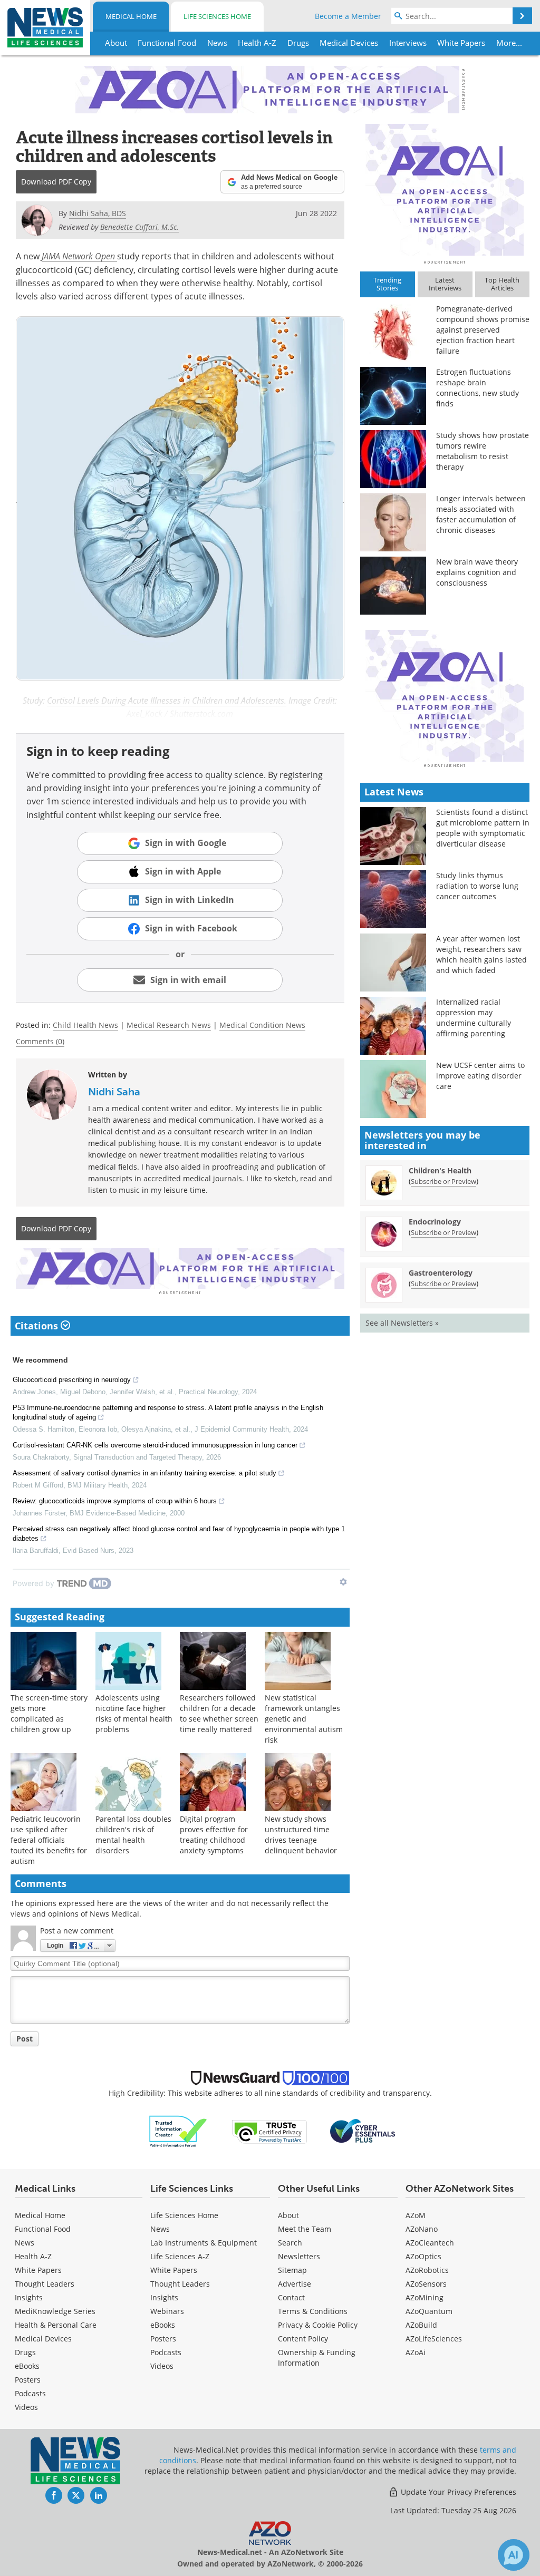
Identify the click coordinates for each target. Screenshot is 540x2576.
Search (290, 2243)
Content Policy (303, 2339)
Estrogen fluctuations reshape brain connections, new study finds (478, 388)
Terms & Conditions (313, 2311)
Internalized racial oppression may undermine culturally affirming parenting (474, 1018)
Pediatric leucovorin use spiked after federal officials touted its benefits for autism (49, 1840)
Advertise (295, 2284)
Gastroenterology (441, 1273)
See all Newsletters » (402, 1323)
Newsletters (299, 2256)
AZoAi (416, 2352)
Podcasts (30, 2393)
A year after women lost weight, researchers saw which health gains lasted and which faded (481, 954)
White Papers (38, 2270)
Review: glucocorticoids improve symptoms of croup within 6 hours (115, 1501)
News (25, 2243)
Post (25, 2039)
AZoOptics (423, 2256)
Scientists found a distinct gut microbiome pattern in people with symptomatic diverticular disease (483, 828)
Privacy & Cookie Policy (318, 2325)
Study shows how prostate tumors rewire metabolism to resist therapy (483, 451)
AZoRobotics (427, 2270)
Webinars (167, 2311)
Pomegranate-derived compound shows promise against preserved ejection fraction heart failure (483, 330)
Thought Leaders (45, 2284)
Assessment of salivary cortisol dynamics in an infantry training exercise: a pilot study (144, 1473)
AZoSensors (426, 2284)
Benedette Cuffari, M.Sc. (139, 227)
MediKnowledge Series (55, 2311)
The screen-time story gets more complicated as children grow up (49, 1713)
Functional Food (43, 2229)
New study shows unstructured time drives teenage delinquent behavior (301, 1835)
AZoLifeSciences (434, 2339)
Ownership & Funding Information (317, 2358)
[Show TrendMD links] (343, 1582)
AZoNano (422, 2229)
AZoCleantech (430, 2243)
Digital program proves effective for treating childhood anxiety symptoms (214, 1835)
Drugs (25, 2352)
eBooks (27, 2366)
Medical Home (131, 16)
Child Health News (85, 1025)
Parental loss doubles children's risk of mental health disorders (133, 1835)
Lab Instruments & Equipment (204, 2243)
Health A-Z (33, 2256)
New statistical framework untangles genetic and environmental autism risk (304, 1719)
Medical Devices (43, 2339)
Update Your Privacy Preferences (457, 2492)
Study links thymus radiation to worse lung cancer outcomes (477, 886)
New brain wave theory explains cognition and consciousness (477, 572)
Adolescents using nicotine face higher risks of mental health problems (134, 1713)
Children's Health (440, 1170)
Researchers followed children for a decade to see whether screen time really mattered (219, 1713)
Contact (291, 2297)
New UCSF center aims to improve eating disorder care (480, 1076)
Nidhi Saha (114, 1092)
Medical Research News (169, 1025)
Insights (29, 2297)
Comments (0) (40, 1041)
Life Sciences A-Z (180, 2256)
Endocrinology (435, 1222)
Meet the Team (305, 2229)
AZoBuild (421, 2325)
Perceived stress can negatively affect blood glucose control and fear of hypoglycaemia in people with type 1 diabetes (179, 1534)
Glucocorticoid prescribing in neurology (72, 1380)
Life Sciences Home (217, 16)
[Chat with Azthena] (514, 2555)
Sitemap (292, 2270)
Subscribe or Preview (443, 1181)
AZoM (416, 2215)
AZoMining (425, 2297)
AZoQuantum (429, 2311)
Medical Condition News (262, 1025)
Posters (28, 2380)
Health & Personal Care (56, 2325)
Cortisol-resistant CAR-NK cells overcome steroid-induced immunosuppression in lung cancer (155, 1445)
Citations (38, 1326)
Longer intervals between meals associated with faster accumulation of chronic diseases (481, 514)
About (288, 2215)
